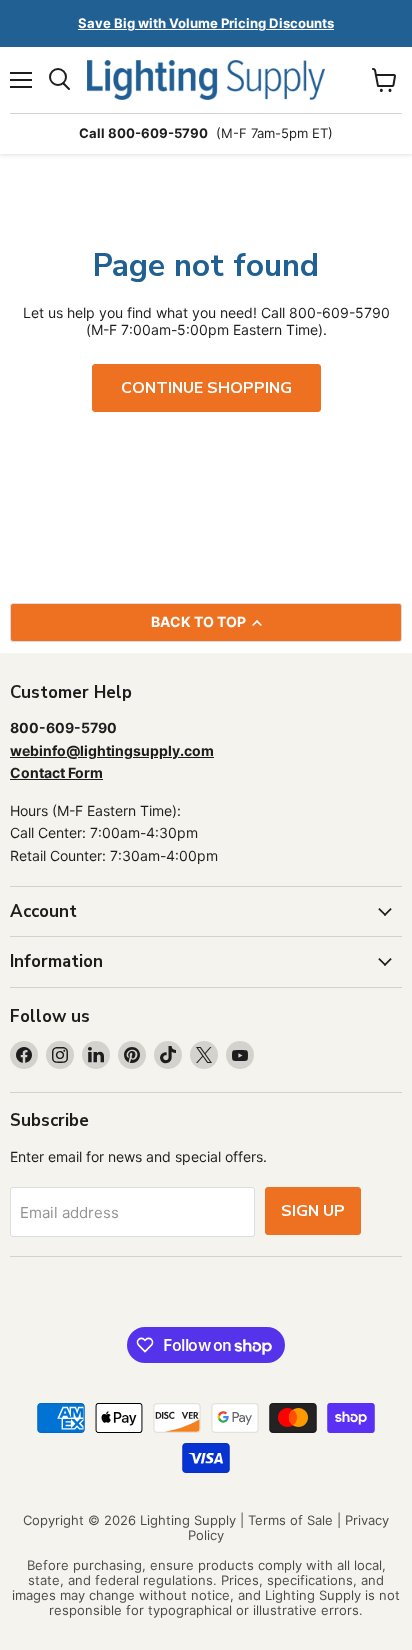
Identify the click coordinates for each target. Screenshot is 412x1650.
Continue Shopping (206, 388)
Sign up (313, 1211)
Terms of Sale (290, 1520)
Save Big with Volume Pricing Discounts (206, 23)
